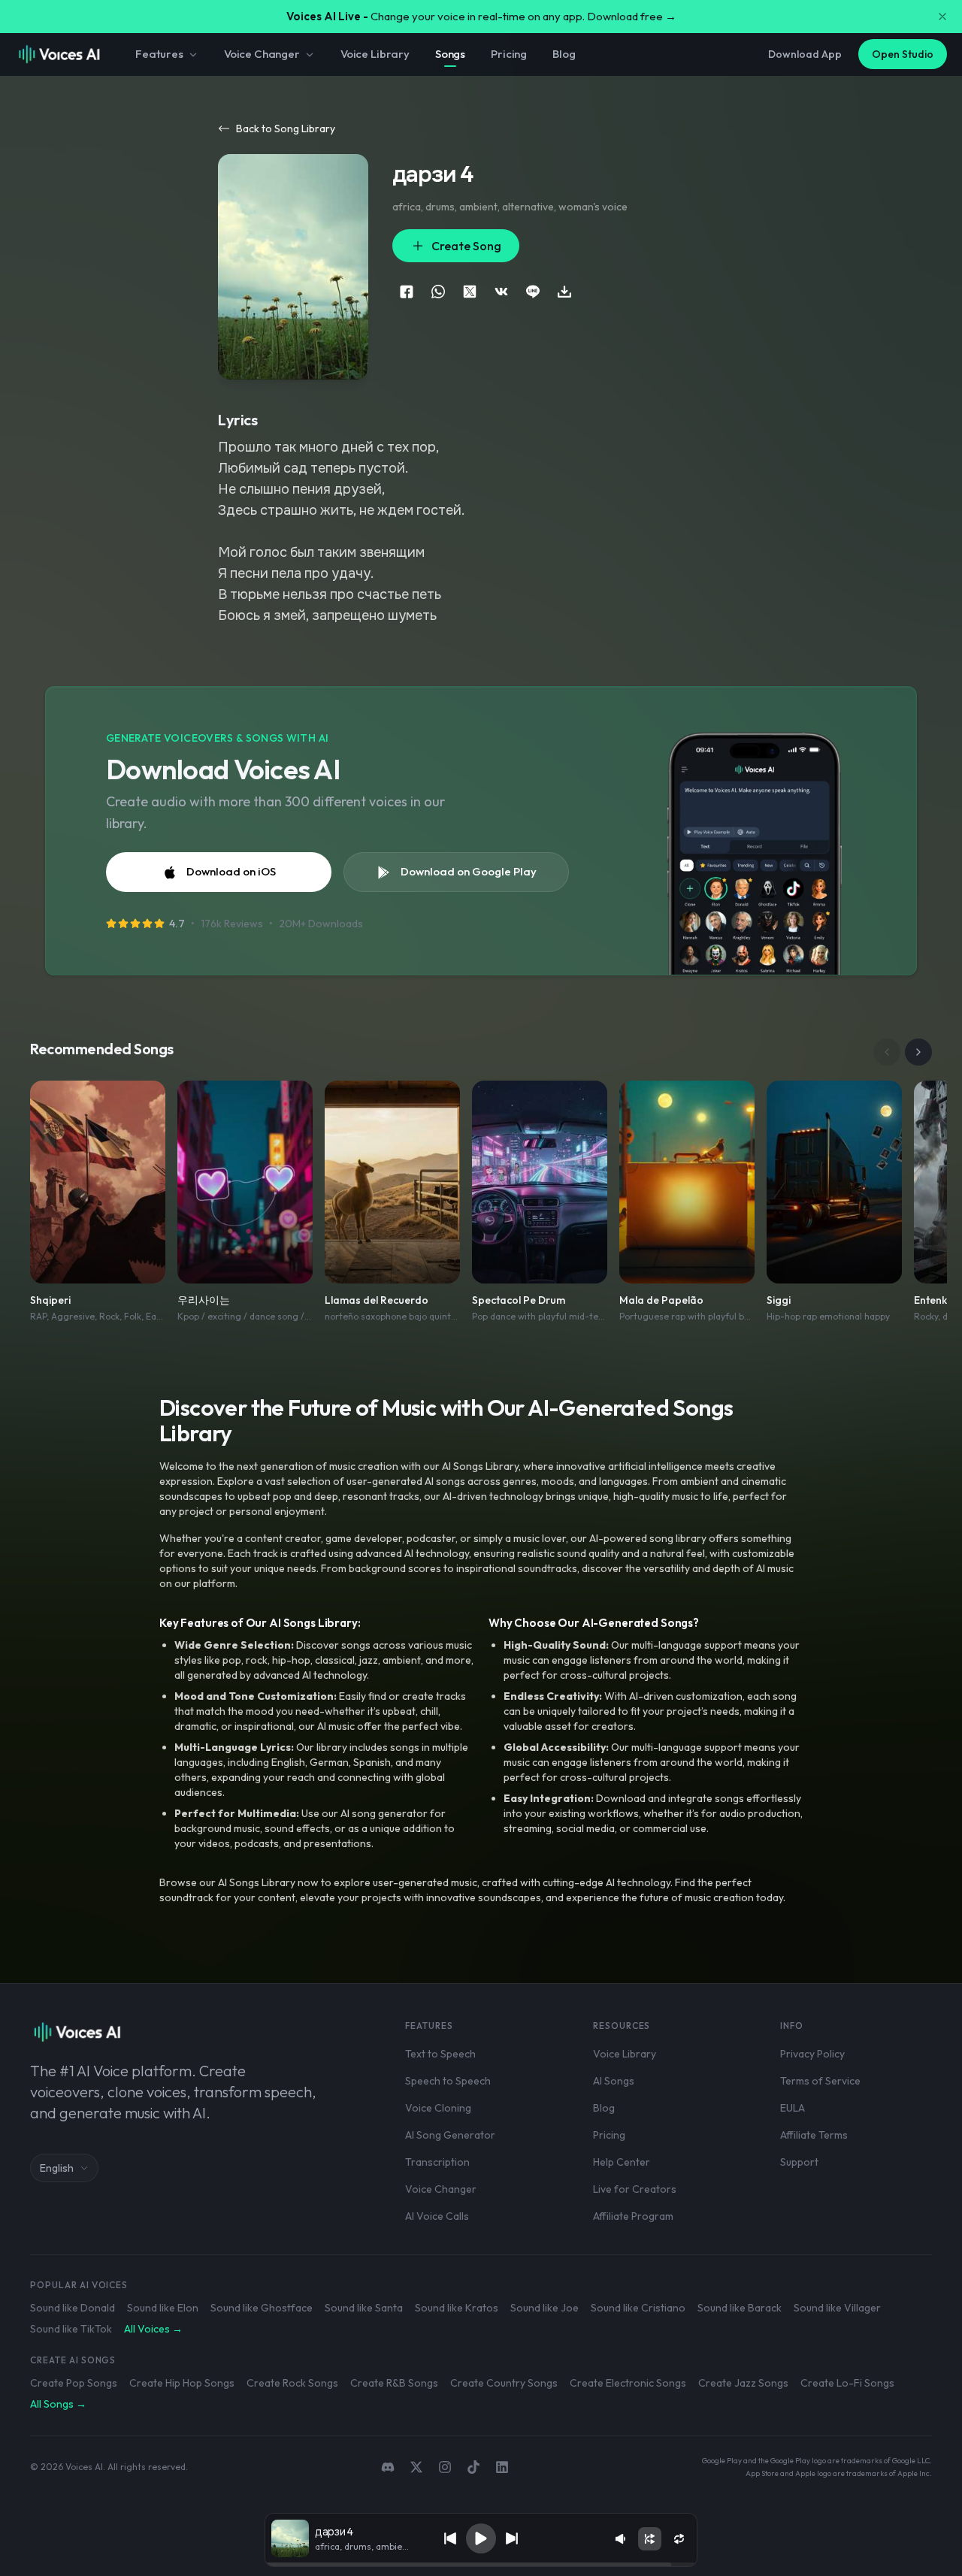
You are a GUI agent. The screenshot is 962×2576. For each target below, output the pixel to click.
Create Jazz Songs (743, 2383)
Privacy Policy (812, 2054)
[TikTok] (473, 2467)
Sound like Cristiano (638, 2308)
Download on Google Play (469, 871)
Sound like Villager (837, 2308)
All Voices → (153, 2329)
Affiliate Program (633, 2216)
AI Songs (614, 2081)
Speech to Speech (448, 2081)
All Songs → (58, 2404)
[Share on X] (470, 292)
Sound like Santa (364, 2308)
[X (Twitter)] (416, 2467)
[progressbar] (481, 2565)
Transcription (437, 2162)
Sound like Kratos (457, 2308)
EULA (793, 2108)
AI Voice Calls (437, 2216)
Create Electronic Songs (628, 2383)
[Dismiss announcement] (942, 17)
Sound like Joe (545, 2308)
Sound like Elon (163, 2308)
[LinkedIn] (502, 2467)
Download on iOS (231, 871)
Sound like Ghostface (262, 2308)
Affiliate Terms (814, 2135)
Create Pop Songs (74, 2383)
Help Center (622, 2162)
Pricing (509, 54)
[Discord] (388, 2467)
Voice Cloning (438, 2108)
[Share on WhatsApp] (438, 292)
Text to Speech (440, 2054)
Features (159, 54)
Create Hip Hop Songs (182, 2383)
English (57, 2168)
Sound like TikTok (71, 2329)
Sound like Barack (740, 2308)
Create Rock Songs (292, 2383)
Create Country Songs (504, 2383)
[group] (481, 2565)
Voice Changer (262, 54)
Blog (564, 54)
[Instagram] (445, 2467)
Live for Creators (635, 2189)
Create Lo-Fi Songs (847, 2383)
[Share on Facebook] (407, 292)
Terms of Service (820, 2081)
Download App (805, 54)
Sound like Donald (73, 2308)
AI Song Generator (450, 2135)
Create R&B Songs (394, 2383)
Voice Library (375, 54)
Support (799, 2162)
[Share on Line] (533, 292)
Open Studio (903, 54)
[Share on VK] (501, 292)
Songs (450, 54)
